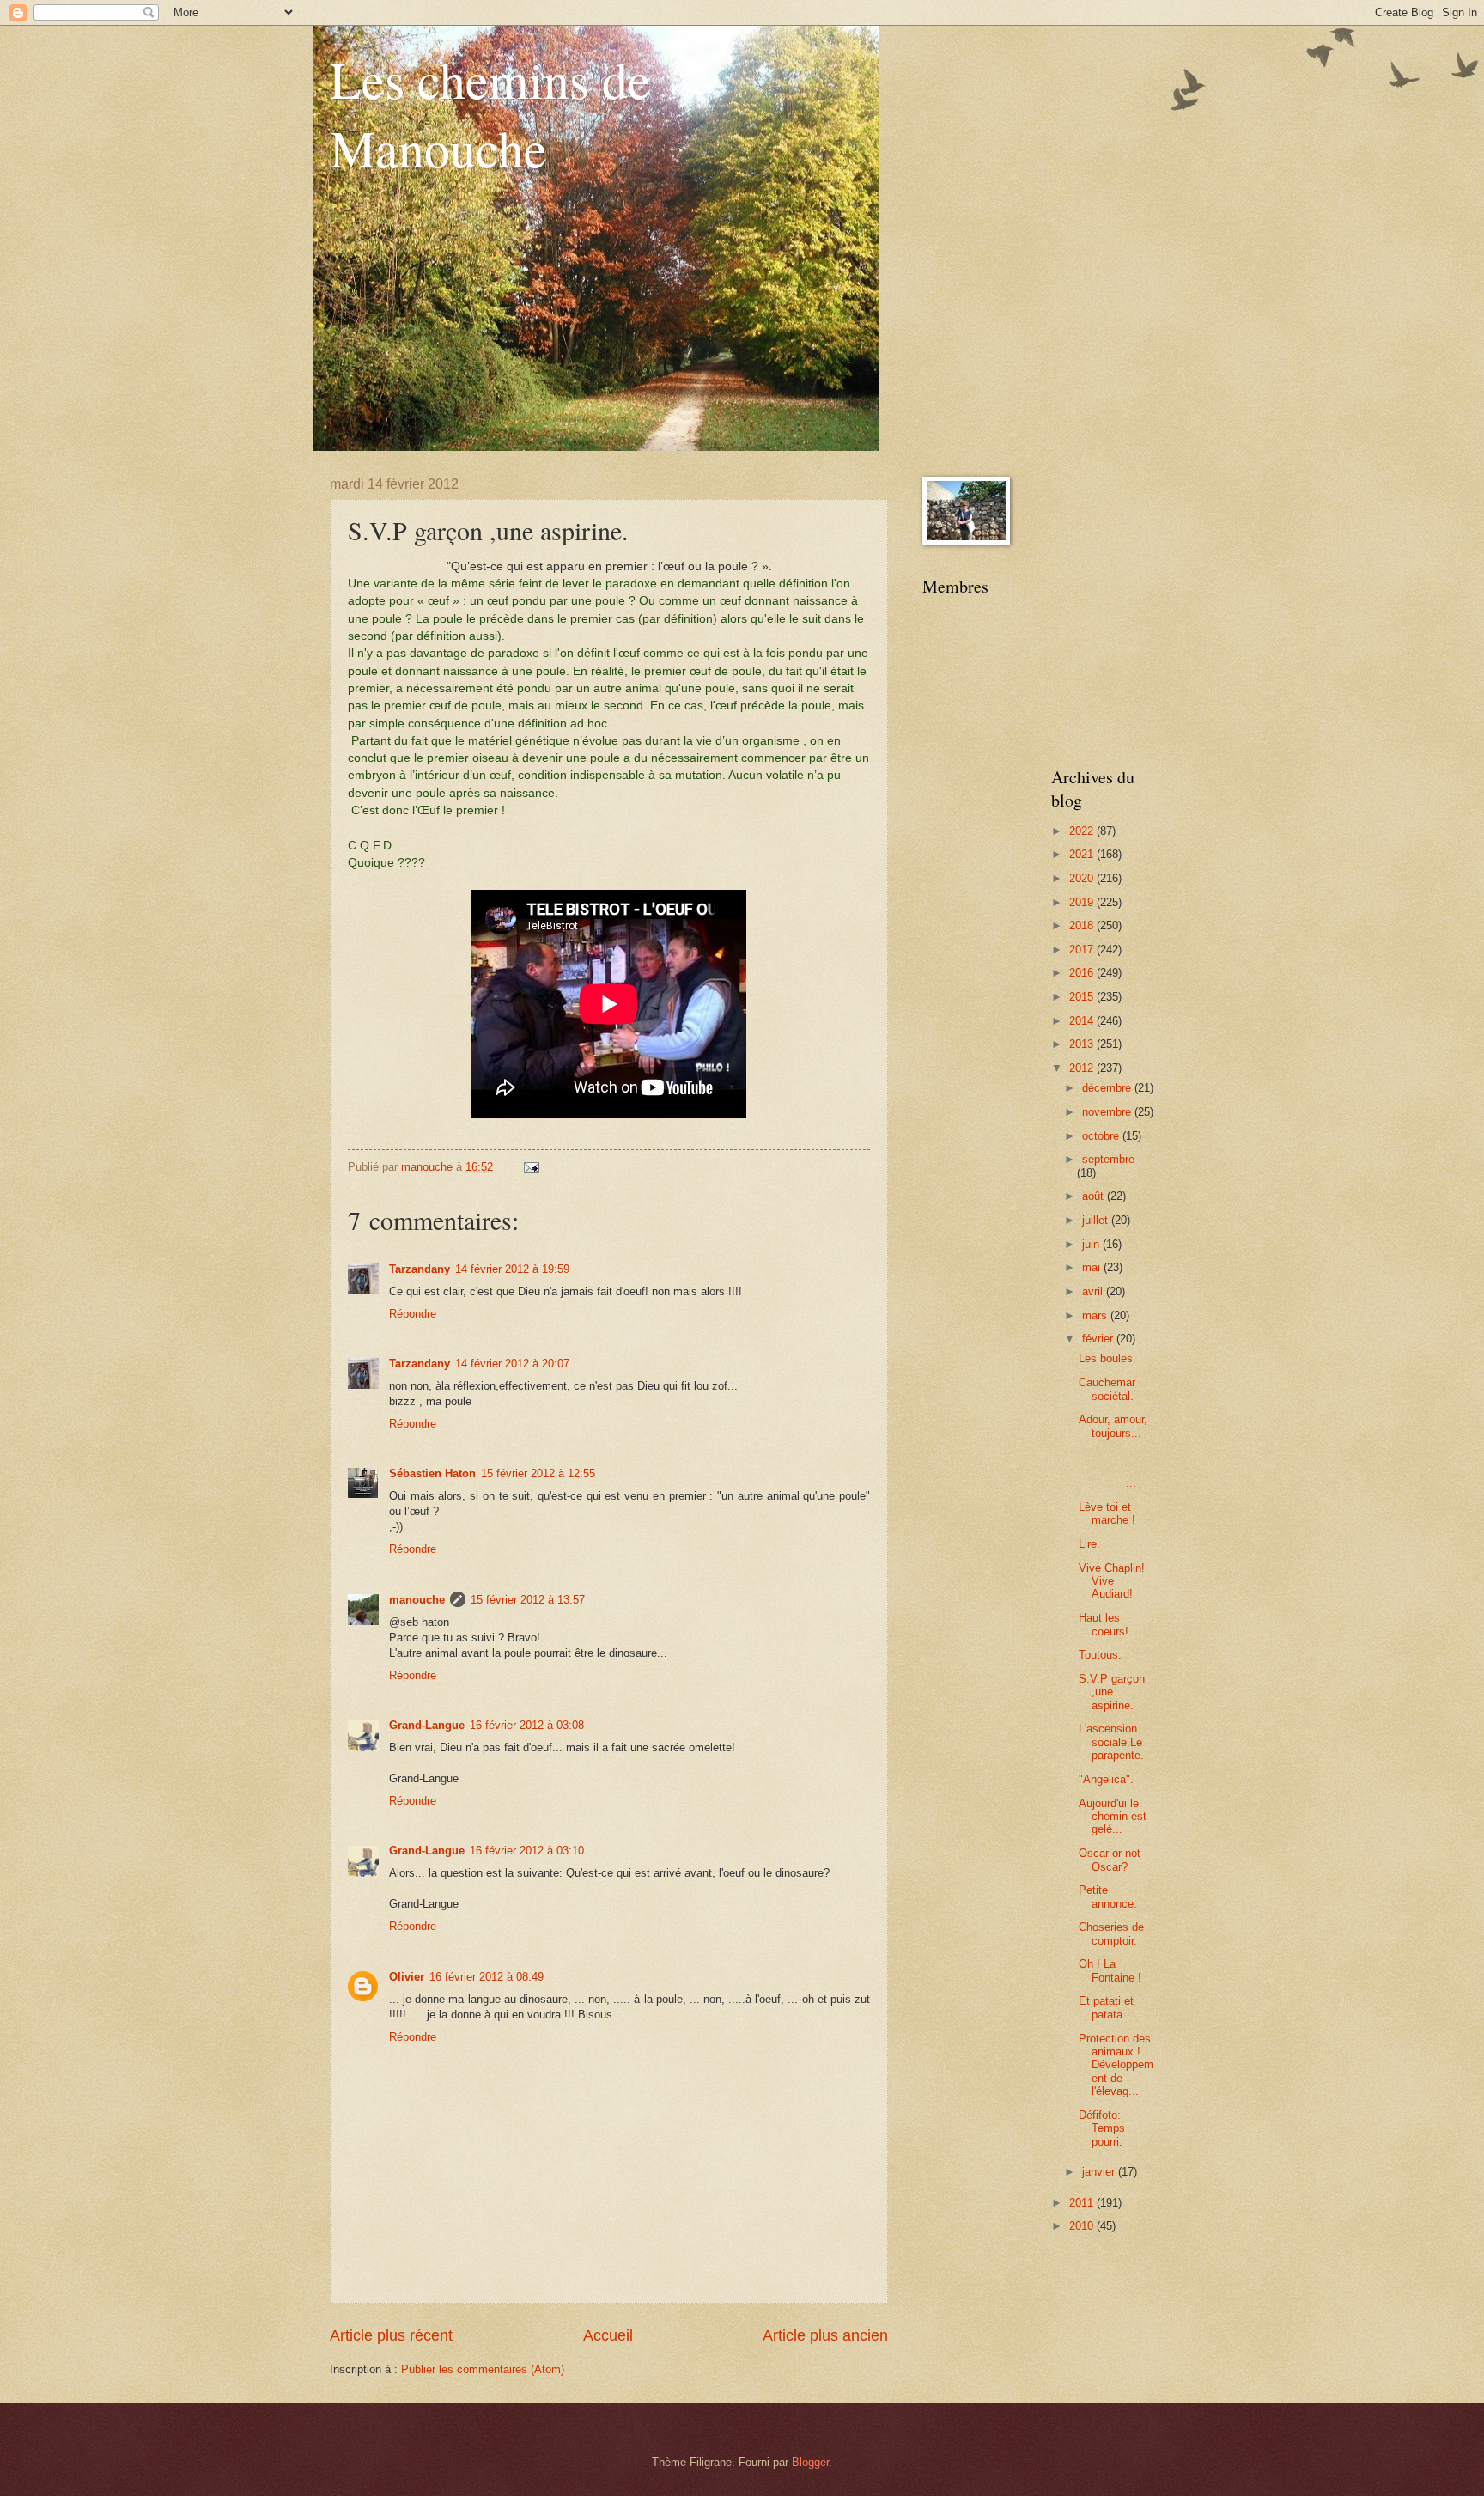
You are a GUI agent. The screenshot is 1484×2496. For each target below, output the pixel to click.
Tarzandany (420, 1269)
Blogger (810, 2462)
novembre (1108, 1112)
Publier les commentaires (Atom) (483, 2369)
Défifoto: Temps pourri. (1102, 2128)
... (1116, 1470)
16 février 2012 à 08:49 (487, 1977)
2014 (1083, 1021)
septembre (1108, 1159)
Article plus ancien (825, 2335)
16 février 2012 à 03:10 (527, 1851)
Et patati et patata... (1106, 2007)
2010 (1083, 2226)
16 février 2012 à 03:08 (527, 1725)
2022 (1083, 831)
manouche (417, 1600)
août (1095, 1196)
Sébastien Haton (432, 1473)
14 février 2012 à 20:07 (512, 1364)
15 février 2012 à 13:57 (528, 1600)
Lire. (1089, 1544)
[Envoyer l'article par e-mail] (531, 1167)
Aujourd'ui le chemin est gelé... (1113, 1817)
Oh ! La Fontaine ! (1110, 1970)
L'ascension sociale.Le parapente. (1111, 1742)
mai (1093, 1267)
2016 (1083, 973)
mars (1096, 1315)
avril (1094, 1291)
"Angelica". (1106, 1779)
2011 (1083, 2203)
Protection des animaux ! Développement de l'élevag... (1116, 2065)
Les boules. (1107, 1358)
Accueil (608, 2335)
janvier (1100, 2172)
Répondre (413, 1314)
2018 (1083, 925)
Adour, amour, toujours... (1113, 1426)
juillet (1097, 1220)
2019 (1083, 902)
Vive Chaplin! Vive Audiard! (1112, 1581)
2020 (1083, 878)
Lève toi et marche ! (1107, 1513)
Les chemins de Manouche (490, 113)
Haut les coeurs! (1104, 1624)
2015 (1083, 997)
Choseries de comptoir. (1111, 1933)
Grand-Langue (427, 1725)
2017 (1083, 950)
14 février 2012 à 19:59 (512, 1269)
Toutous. (1100, 1655)
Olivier (407, 1977)
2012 (1083, 1068)
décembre (1108, 1088)
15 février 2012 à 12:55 (538, 1473)
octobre (1102, 1136)
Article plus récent (391, 2335)
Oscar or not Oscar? (1110, 1860)
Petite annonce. (1108, 1896)
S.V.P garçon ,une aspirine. (1112, 1692)
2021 (1083, 854)
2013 (1083, 1044)
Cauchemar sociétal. (1107, 1389)
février (1099, 1339)
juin (1092, 1244)
